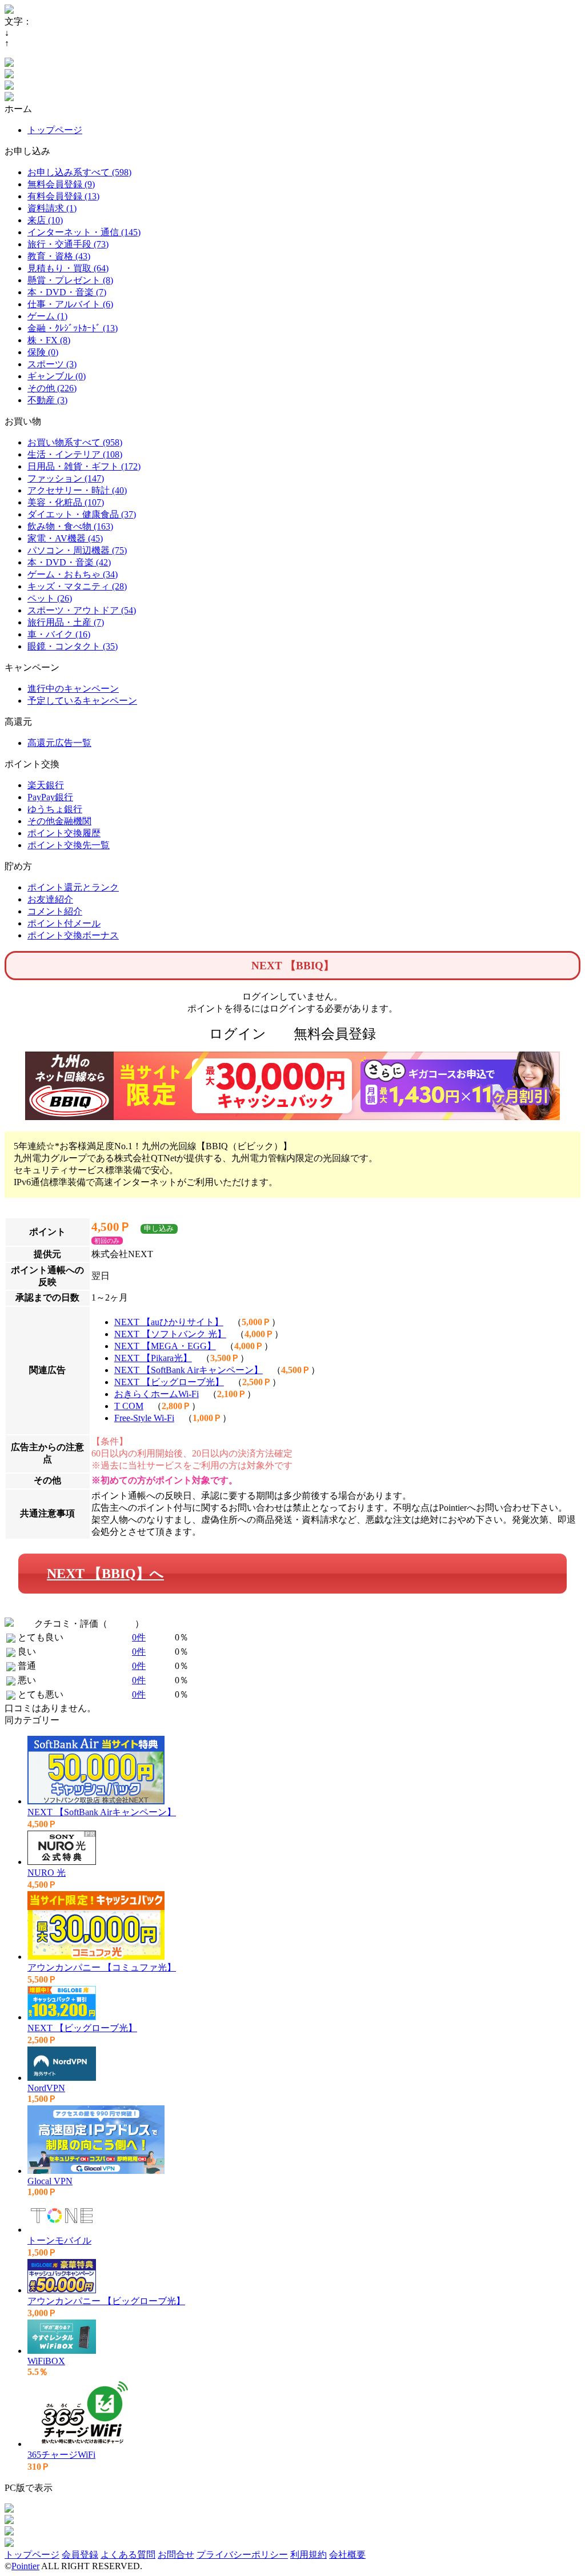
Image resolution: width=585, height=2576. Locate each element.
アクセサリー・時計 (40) (77, 490)
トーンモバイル (59, 2240)
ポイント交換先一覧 (69, 845)
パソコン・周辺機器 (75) (77, 550)
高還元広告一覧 (59, 743)
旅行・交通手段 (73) (68, 244)
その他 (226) (52, 388)
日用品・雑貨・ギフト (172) (84, 466)
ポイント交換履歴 (64, 833)
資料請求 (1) (52, 208)
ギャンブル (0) (57, 376)
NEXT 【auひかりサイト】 (169, 1322)
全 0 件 (121, 1624)
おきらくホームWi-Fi (157, 1394)
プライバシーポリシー (242, 2555)
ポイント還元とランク (73, 887)
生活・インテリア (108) (75, 454)
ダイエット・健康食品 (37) (82, 514)
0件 (139, 1637)
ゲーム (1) (47, 316)
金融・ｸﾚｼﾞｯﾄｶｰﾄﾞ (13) (73, 328)
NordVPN (46, 2088)
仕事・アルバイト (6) (70, 304)
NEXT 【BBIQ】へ (105, 1574)
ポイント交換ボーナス (73, 935)
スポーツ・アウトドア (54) (82, 610)
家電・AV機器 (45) (65, 538)
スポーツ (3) (52, 364)
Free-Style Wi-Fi (144, 1418)
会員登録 (80, 2555)
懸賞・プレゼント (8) (70, 280)
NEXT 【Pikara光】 (153, 1358)
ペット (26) (50, 598)
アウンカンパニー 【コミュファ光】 (102, 1967)
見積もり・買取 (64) (68, 268)
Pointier (25, 2566)
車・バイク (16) (59, 634)
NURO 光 (47, 1873)
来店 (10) (45, 220)
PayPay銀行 (50, 797)
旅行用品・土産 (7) (66, 622)
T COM (129, 1406)
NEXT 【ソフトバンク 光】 (170, 1334)
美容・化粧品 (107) (66, 502)
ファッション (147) (66, 478)
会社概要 (347, 2555)
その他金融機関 (59, 821)
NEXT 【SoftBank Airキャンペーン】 (189, 1370)
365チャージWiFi (61, 2455)
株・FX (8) (49, 340)
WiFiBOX (46, 2361)
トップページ (55, 130)
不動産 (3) (47, 400)
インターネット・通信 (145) (84, 232)
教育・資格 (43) (59, 256)
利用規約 (308, 2555)
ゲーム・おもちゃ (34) (73, 574)
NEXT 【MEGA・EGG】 (165, 1346)
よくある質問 (128, 2555)
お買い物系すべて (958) (75, 442)
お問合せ (176, 2555)
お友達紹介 (50, 899)
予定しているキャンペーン (82, 701)
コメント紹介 (55, 911)
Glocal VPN (50, 2181)
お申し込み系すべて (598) (79, 172)
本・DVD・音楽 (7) (67, 292)
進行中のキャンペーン (73, 689)
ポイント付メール (64, 923)
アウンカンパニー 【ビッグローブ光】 (106, 2301)
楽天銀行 (46, 785)
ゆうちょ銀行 (55, 809)
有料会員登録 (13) (63, 196)
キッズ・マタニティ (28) (77, 586)
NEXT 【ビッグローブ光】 (169, 1382)
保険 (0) (43, 352)
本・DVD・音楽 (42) (69, 562)
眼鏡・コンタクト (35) (73, 646)
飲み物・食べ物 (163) (70, 526)
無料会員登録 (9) (61, 184)
